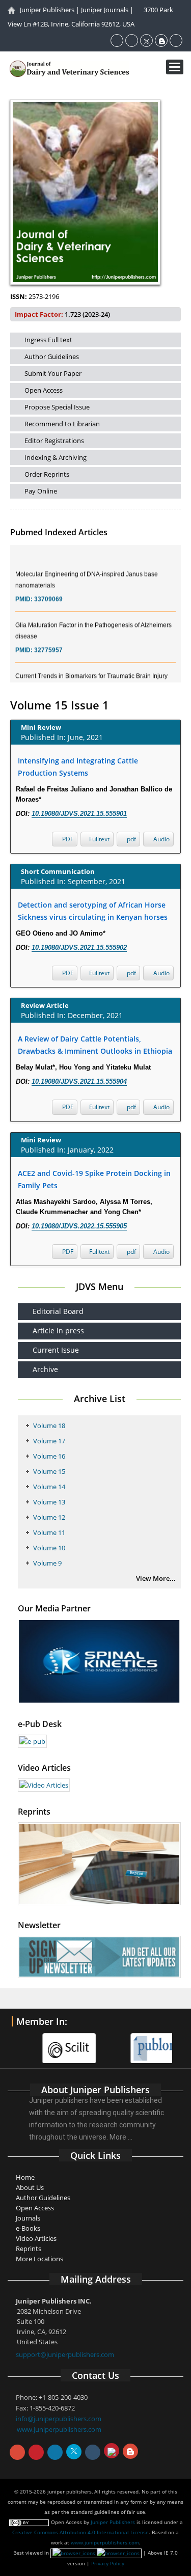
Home (25, 2177)
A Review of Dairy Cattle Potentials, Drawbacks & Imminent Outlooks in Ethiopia (95, 1045)
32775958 (48, 682)
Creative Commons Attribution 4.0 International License (80, 2532)
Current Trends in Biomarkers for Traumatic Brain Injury (91, 669)
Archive (45, 1369)
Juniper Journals (105, 10)
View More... (156, 1578)
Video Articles (36, 2238)
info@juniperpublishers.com (59, 2419)
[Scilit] (51, 2042)
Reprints (29, 2249)
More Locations (39, 2259)
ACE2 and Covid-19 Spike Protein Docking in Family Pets (94, 1179)
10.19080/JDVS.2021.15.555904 (79, 1081)
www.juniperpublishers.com (59, 2429)
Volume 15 (49, 1471)
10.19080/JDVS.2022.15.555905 (79, 1226)
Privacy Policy (108, 2563)
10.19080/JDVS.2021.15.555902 (79, 948)
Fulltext (99, 839)
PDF (67, 839)
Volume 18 (49, 1426)
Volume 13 (49, 1502)
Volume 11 (49, 1532)
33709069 (48, 592)
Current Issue (56, 1350)
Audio (161, 839)
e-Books (28, 2228)
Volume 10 (49, 1548)
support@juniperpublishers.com (65, 2354)
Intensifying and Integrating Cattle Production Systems (78, 767)
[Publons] (139, 2042)
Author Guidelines (52, 357)
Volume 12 (49, 1517)
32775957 (48, 643)
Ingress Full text (48, 340)
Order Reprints (47, 474)
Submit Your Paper (53, 373)
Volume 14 (49, 1487)
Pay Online (41, 491)
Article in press (58, 1331)
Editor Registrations (54, 441)
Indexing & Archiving (56, 457)
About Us (30, 2187)
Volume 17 (49, 1441)
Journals (28, 2218)
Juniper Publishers (47, 10)
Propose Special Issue (57, 407)
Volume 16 (49, 1456)
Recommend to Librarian (62, 424)
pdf (131, 839)
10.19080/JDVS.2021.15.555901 (79, 814)
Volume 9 (47, 1563)
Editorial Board (58, 1311)
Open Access (44, 390)
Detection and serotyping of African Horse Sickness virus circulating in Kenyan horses (93, 911)
